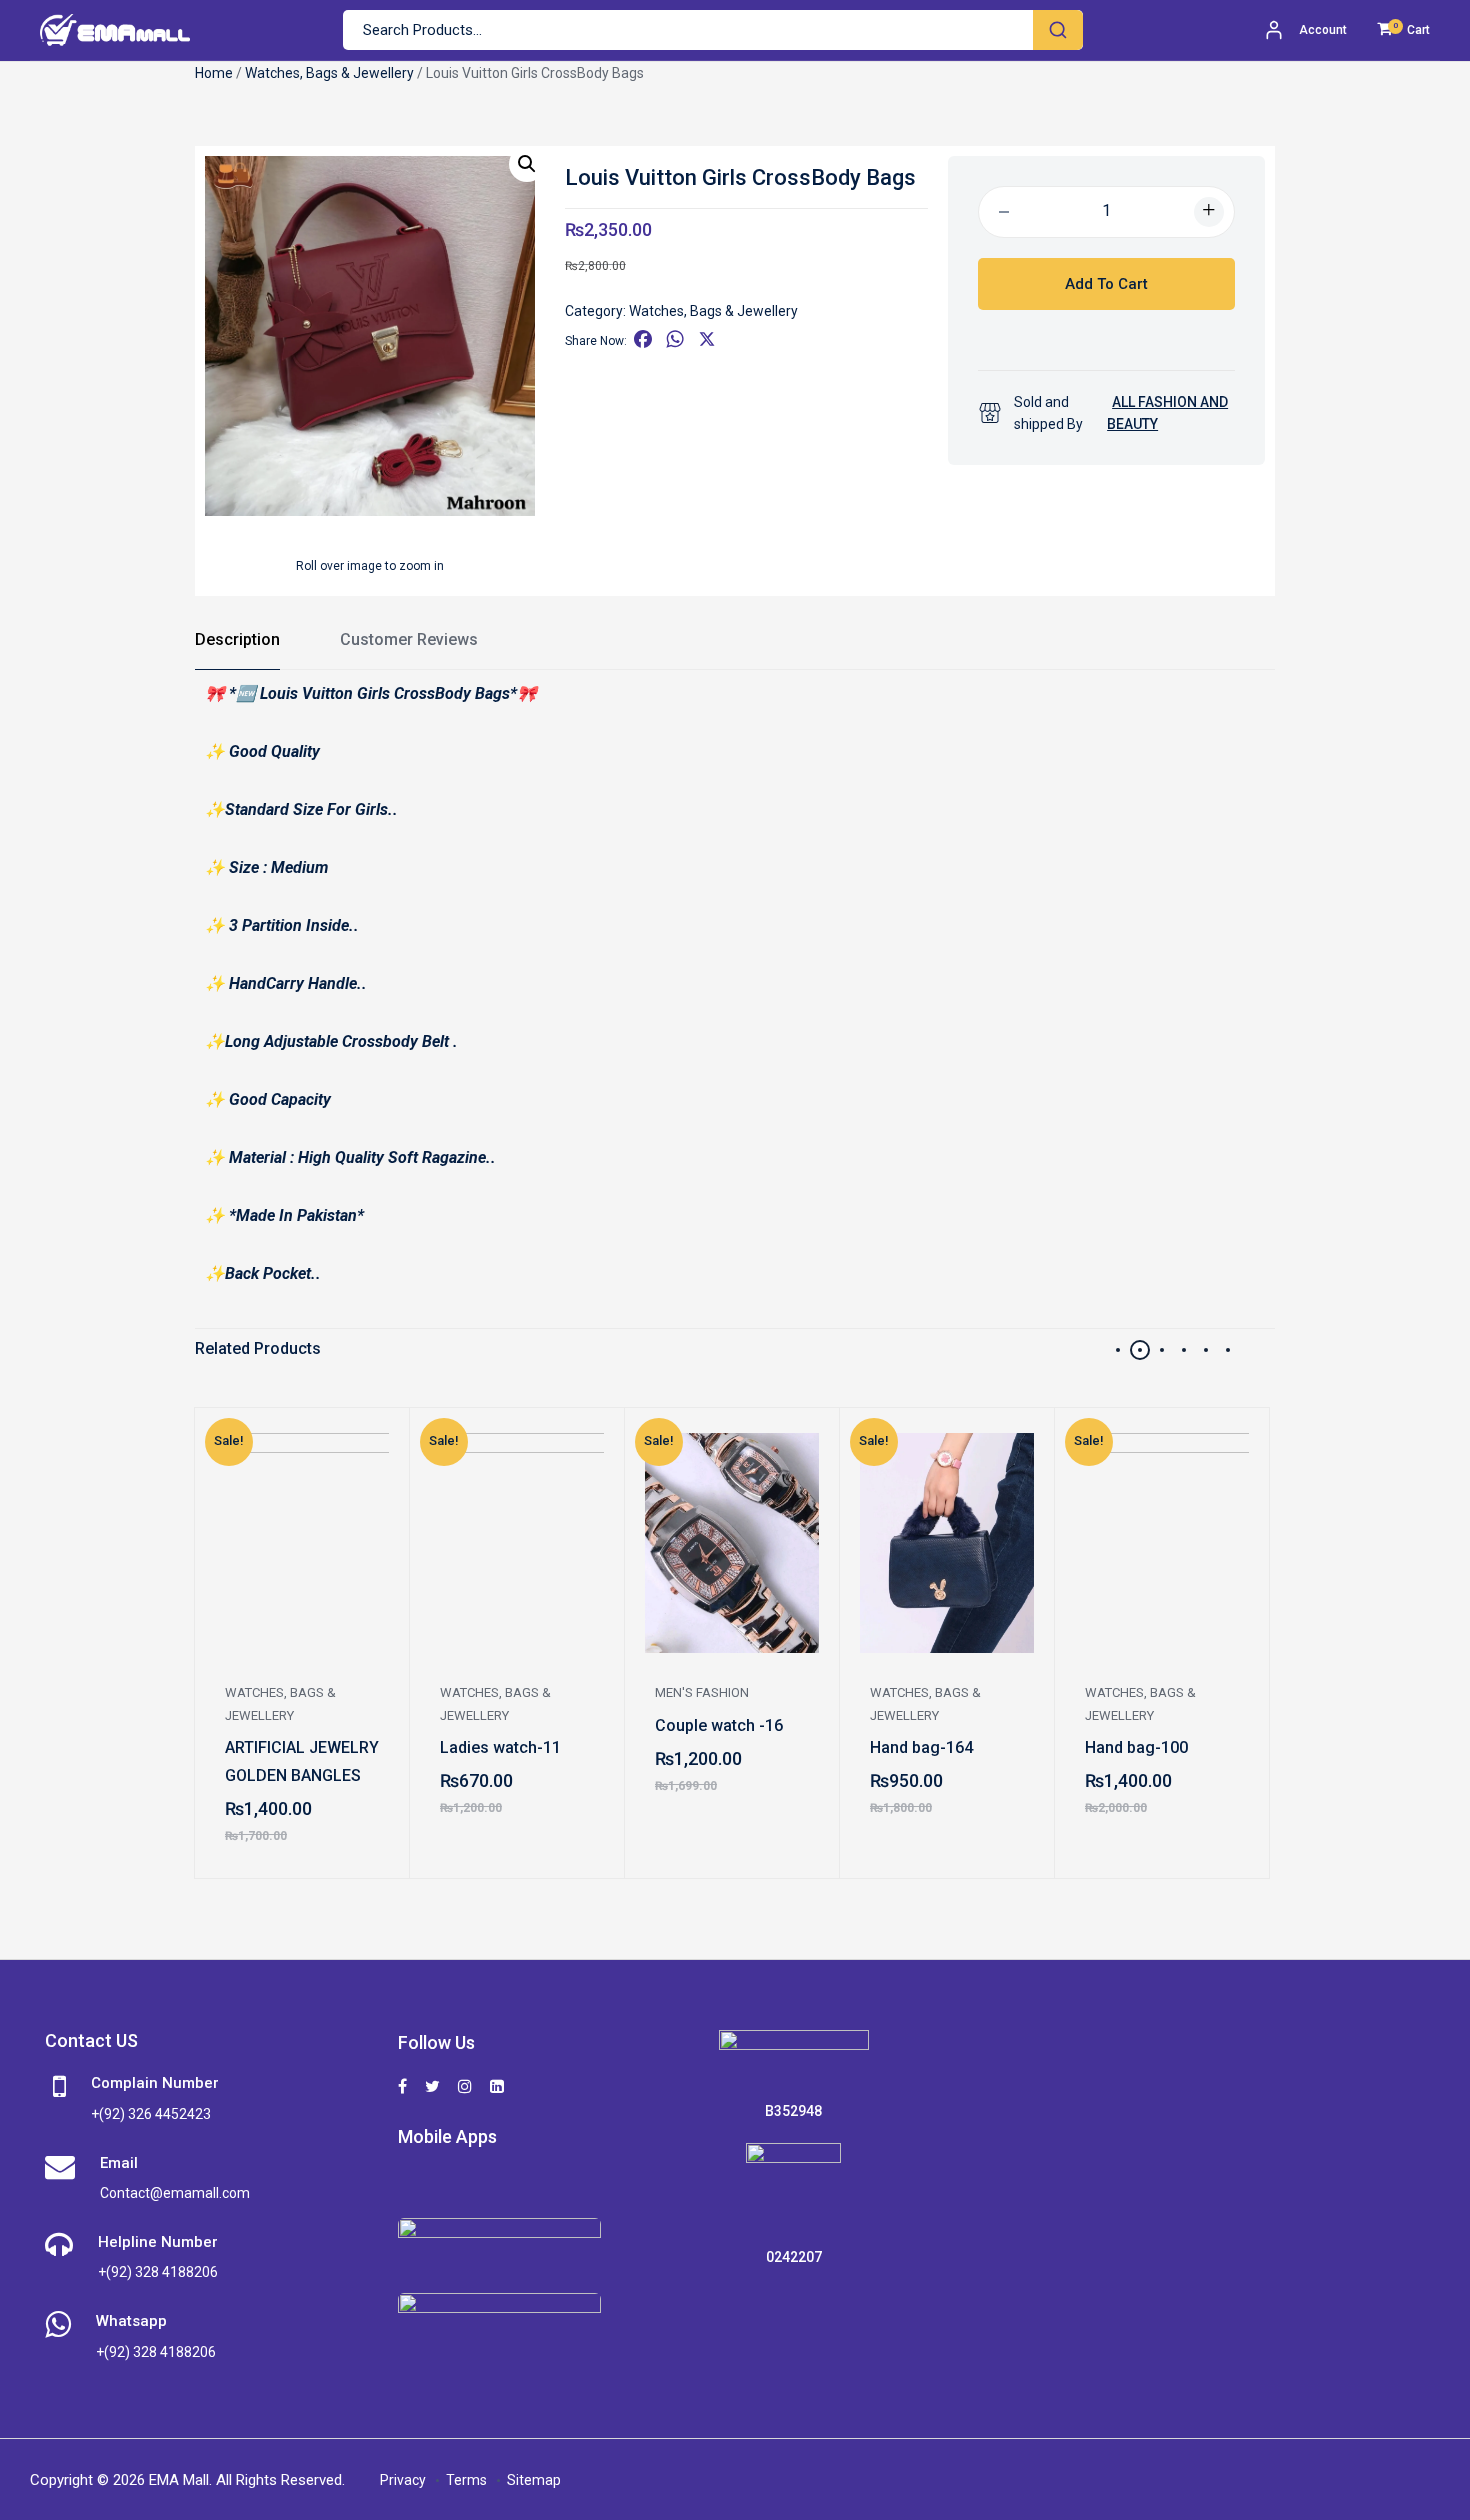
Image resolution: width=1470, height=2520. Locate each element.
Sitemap (534, 2480)
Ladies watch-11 (500, 1747)
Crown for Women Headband (77, 1761)
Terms (466, 2480)
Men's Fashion (702, 1692)
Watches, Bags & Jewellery (329, 73)
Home (214, 73)
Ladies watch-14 (1360, 1747)
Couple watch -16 (719, 1725)
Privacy (403, 2480)
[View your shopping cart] (1384, 30)
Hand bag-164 (921, 1747)
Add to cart (1106, 284)
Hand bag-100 (1136, 1747)
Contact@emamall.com (175, 2193)
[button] (527, 164)
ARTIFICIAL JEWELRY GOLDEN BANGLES (302, 1761)
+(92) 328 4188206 (158, 2272)
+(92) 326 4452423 (151, 2114)
